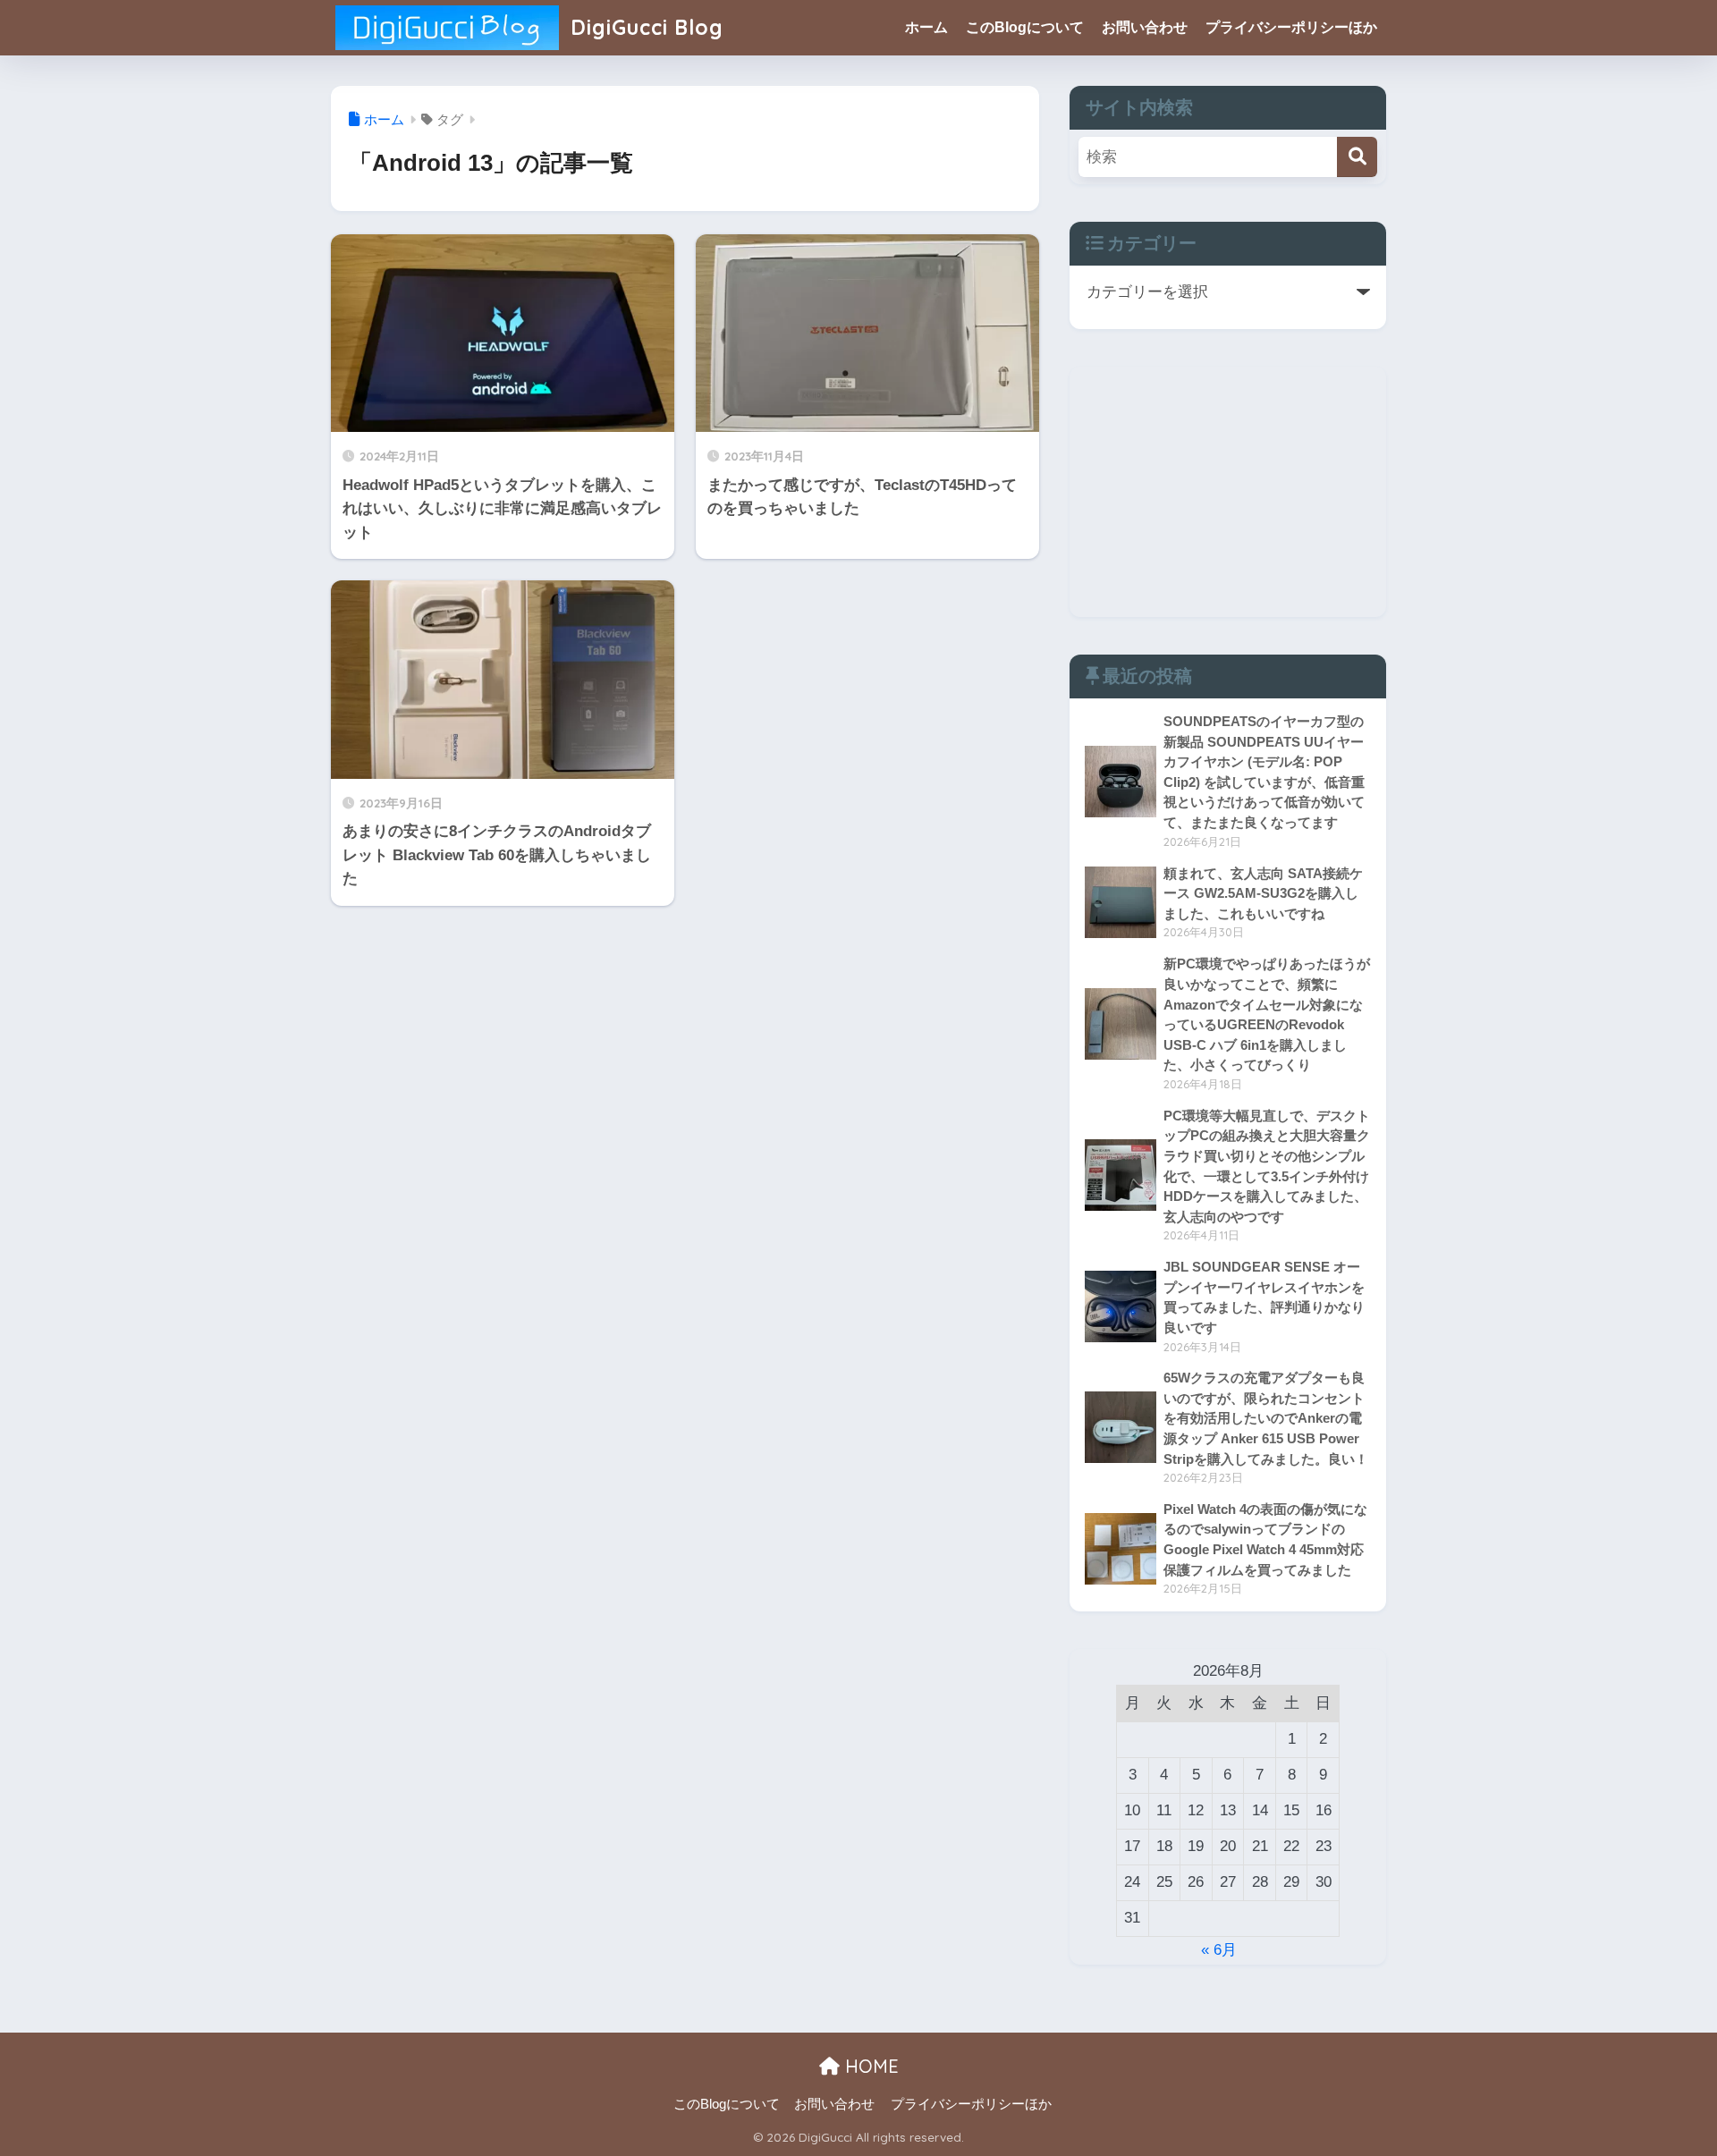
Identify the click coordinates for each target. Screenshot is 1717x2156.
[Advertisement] (1228, 492)
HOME (869, 2066)
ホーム (926, 27)
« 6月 (1219, 1950)
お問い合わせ (1145, 27)
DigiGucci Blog (644, 27)
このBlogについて (1025, 27)
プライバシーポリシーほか (1291, 27)
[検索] (1357, 157)
